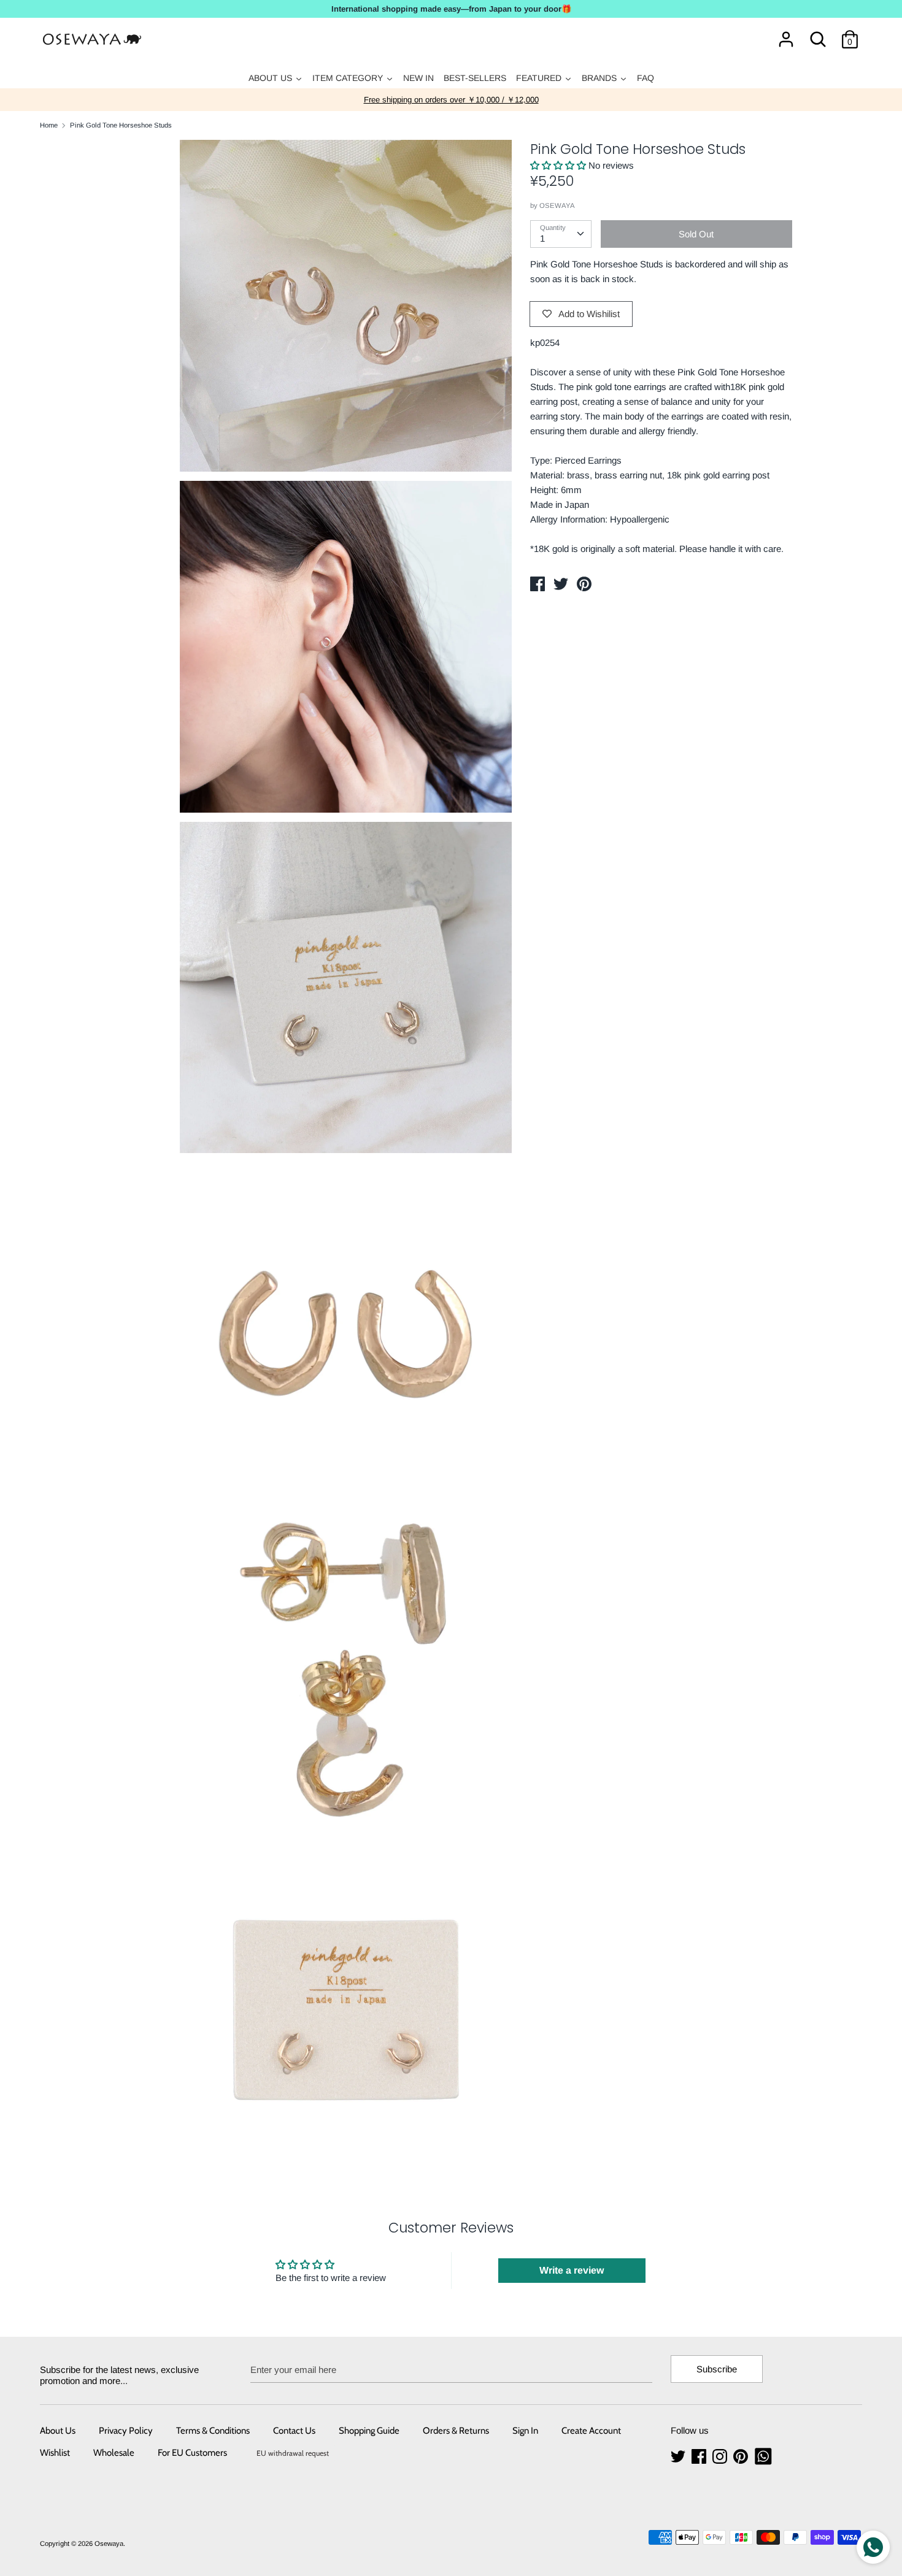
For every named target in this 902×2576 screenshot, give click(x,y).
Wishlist (55, 2453)
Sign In (525, 2431)
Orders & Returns (456, 2431)
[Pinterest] (742, 2457)
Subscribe (717, 2369)
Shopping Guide (369, 2431)
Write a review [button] (572, 2270)
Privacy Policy (126, 2431)
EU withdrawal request (293, 2453)
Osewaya (109, 2543)
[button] (559, 165)
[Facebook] (700, 2457)
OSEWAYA (557, 205)
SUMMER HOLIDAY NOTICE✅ (451, 100)
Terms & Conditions (213, 2431)
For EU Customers (192, 2453)
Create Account (591, 2431)
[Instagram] (721, 2457)
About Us (58, 2431)
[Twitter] (679, 2457)
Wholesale (114, 2453)
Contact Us (294, 2431)
